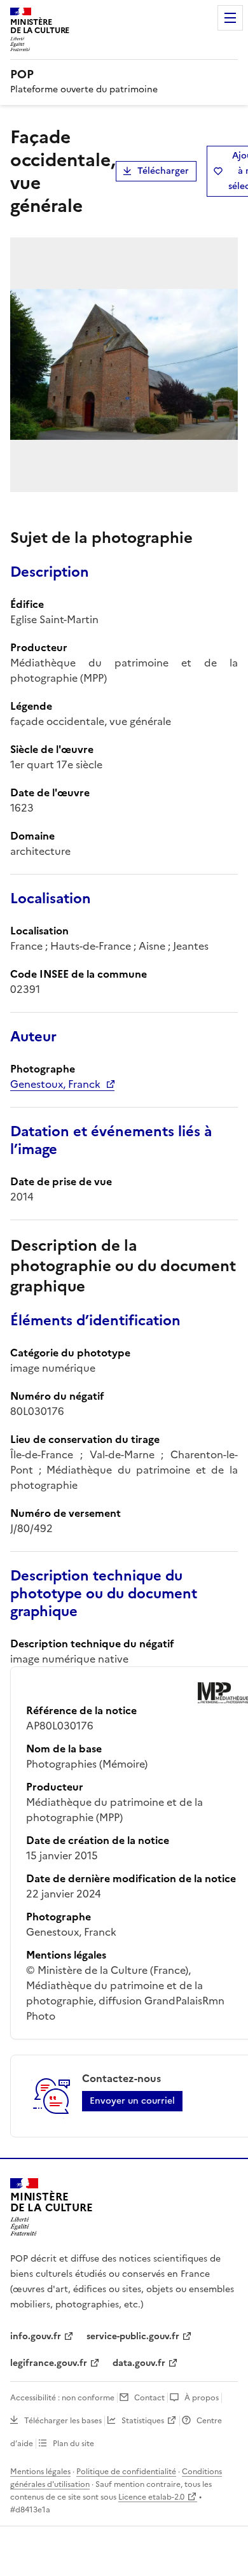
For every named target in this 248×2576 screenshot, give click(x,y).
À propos (202, 2398)
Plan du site (73, 2444)
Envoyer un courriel (132, 2101)
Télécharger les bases (63, 2421)
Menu (230, 18)
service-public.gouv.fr (133, 2336)
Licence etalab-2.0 (151, 2497)
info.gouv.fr (36, 2336)
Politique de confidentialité (126, 2472)
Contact (149, 2398)
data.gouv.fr (139, 2363)
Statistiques (143, 2421)
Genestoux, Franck (55, 1084)
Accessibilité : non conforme (62, 2398)
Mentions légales (40, 2472)
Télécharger (163, 171)
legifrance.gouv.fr (49, 2363)
